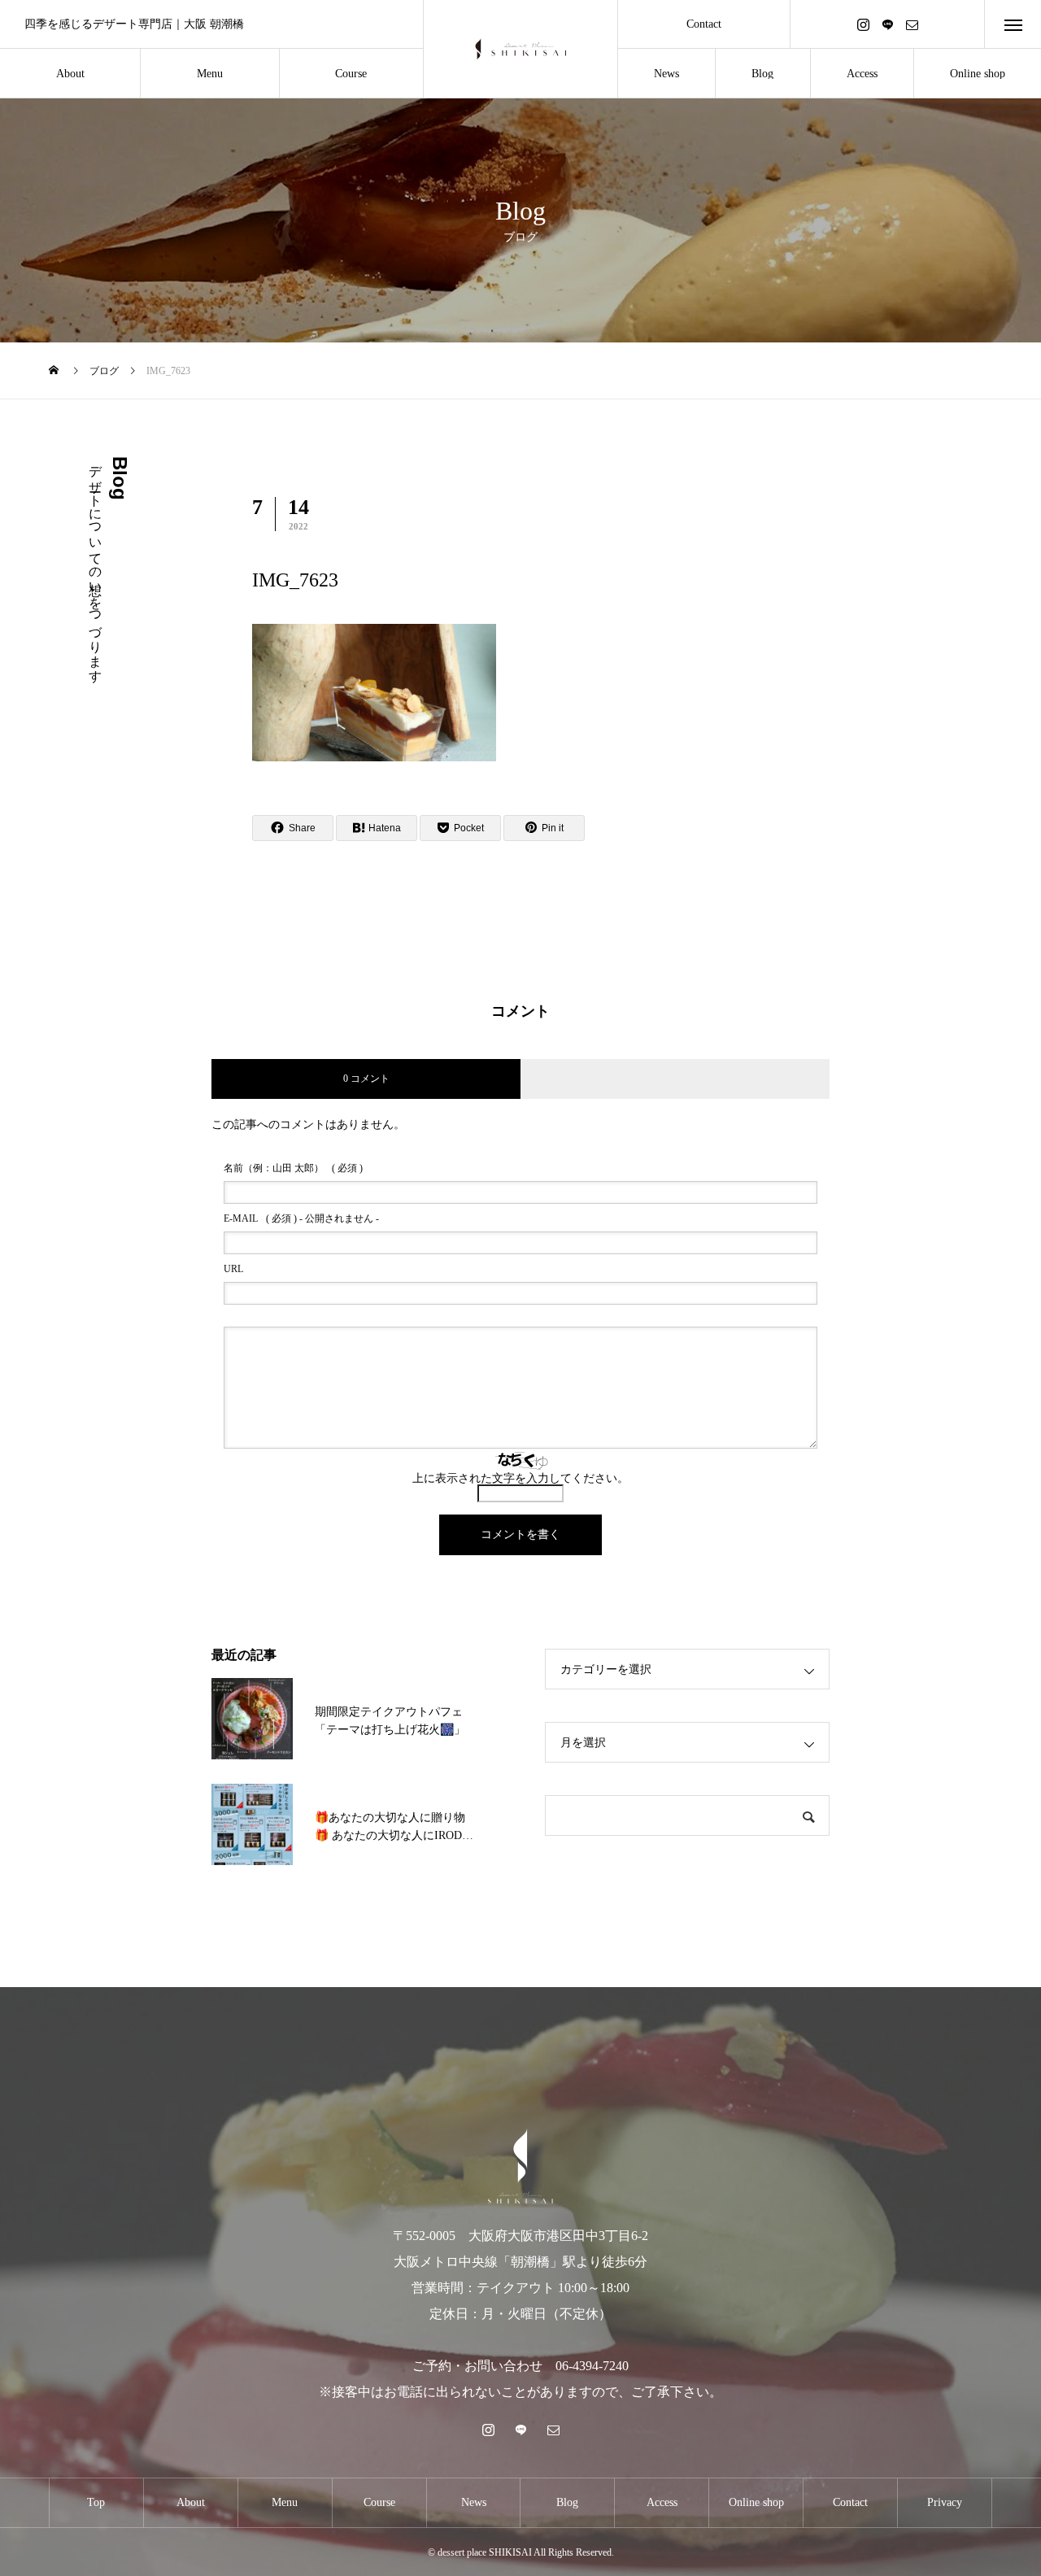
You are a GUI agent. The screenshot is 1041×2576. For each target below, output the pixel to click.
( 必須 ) (293, 1168)
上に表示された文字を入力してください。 (520, 1478)
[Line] (887, 24)
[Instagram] (863, 24)
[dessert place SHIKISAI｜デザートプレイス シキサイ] (520, 49)
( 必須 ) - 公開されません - (301, 1218)
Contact (704, 24)
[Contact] (912, 24)
